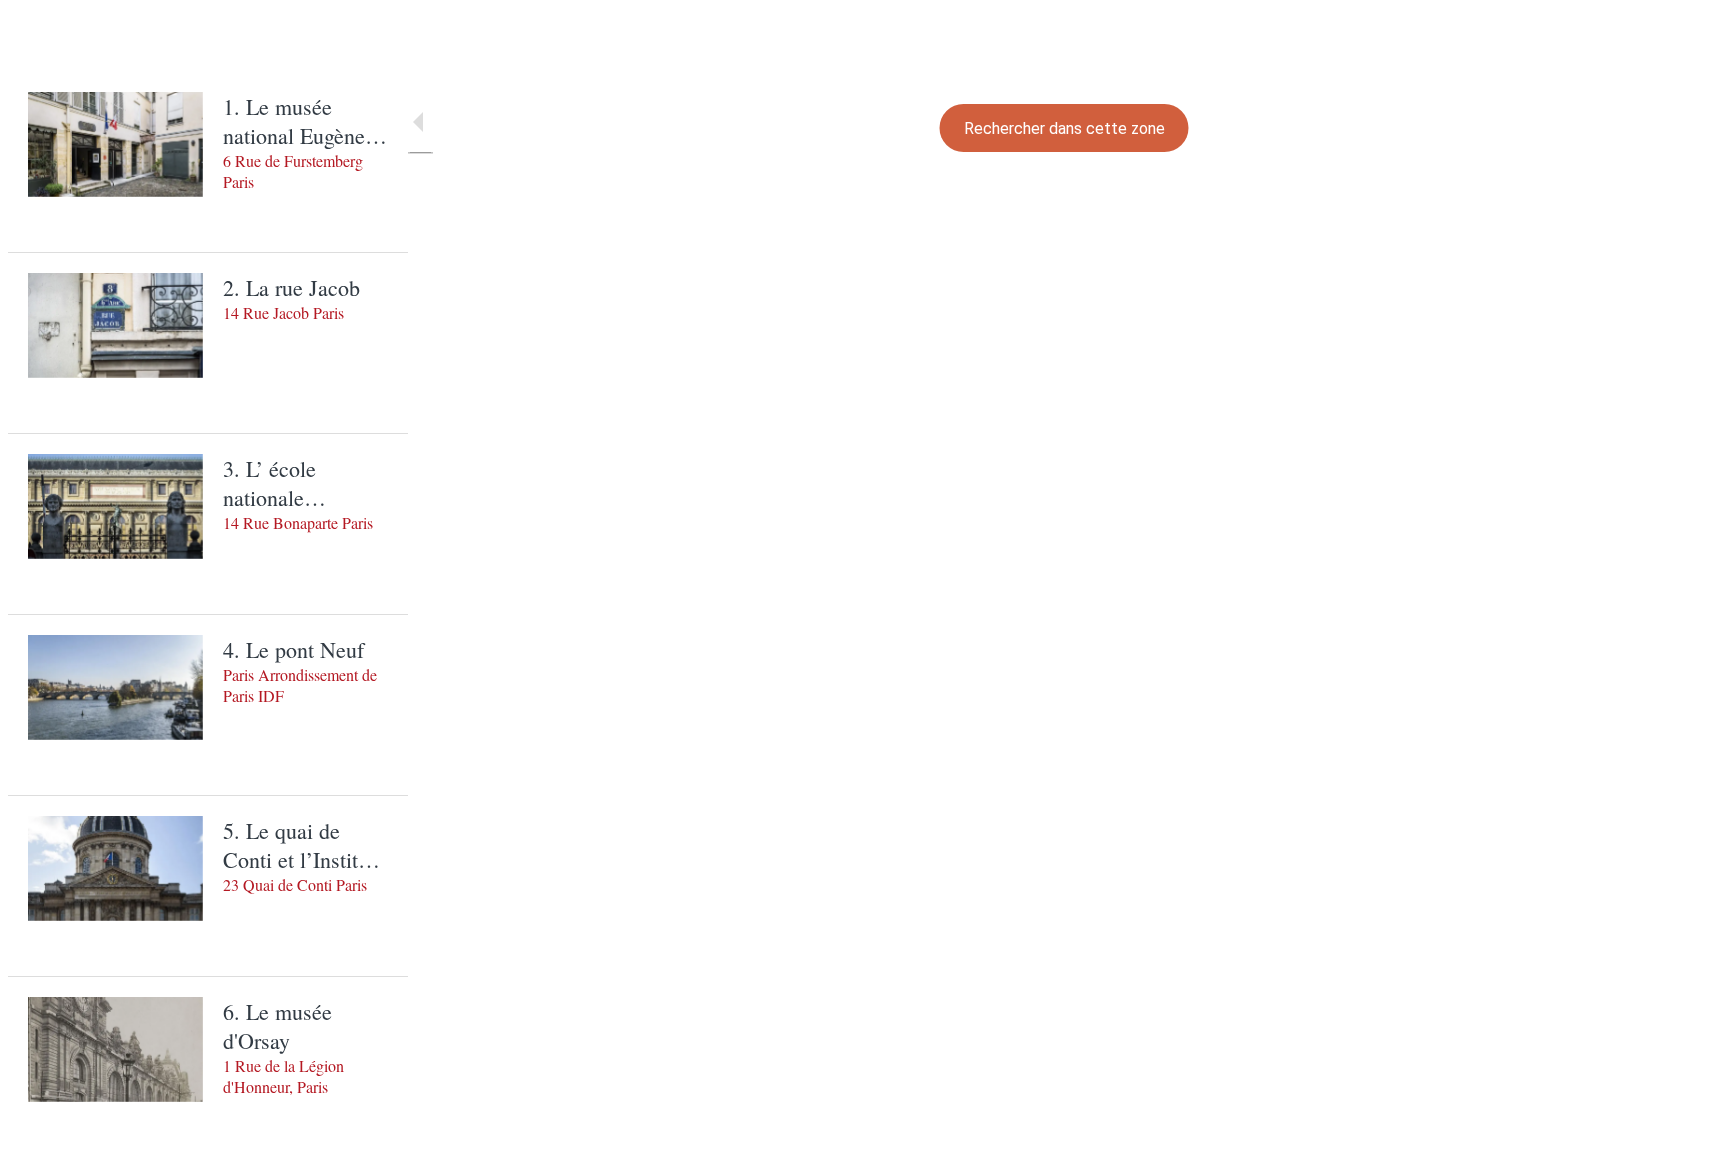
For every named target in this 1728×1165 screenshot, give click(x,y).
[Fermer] (48, 40)
